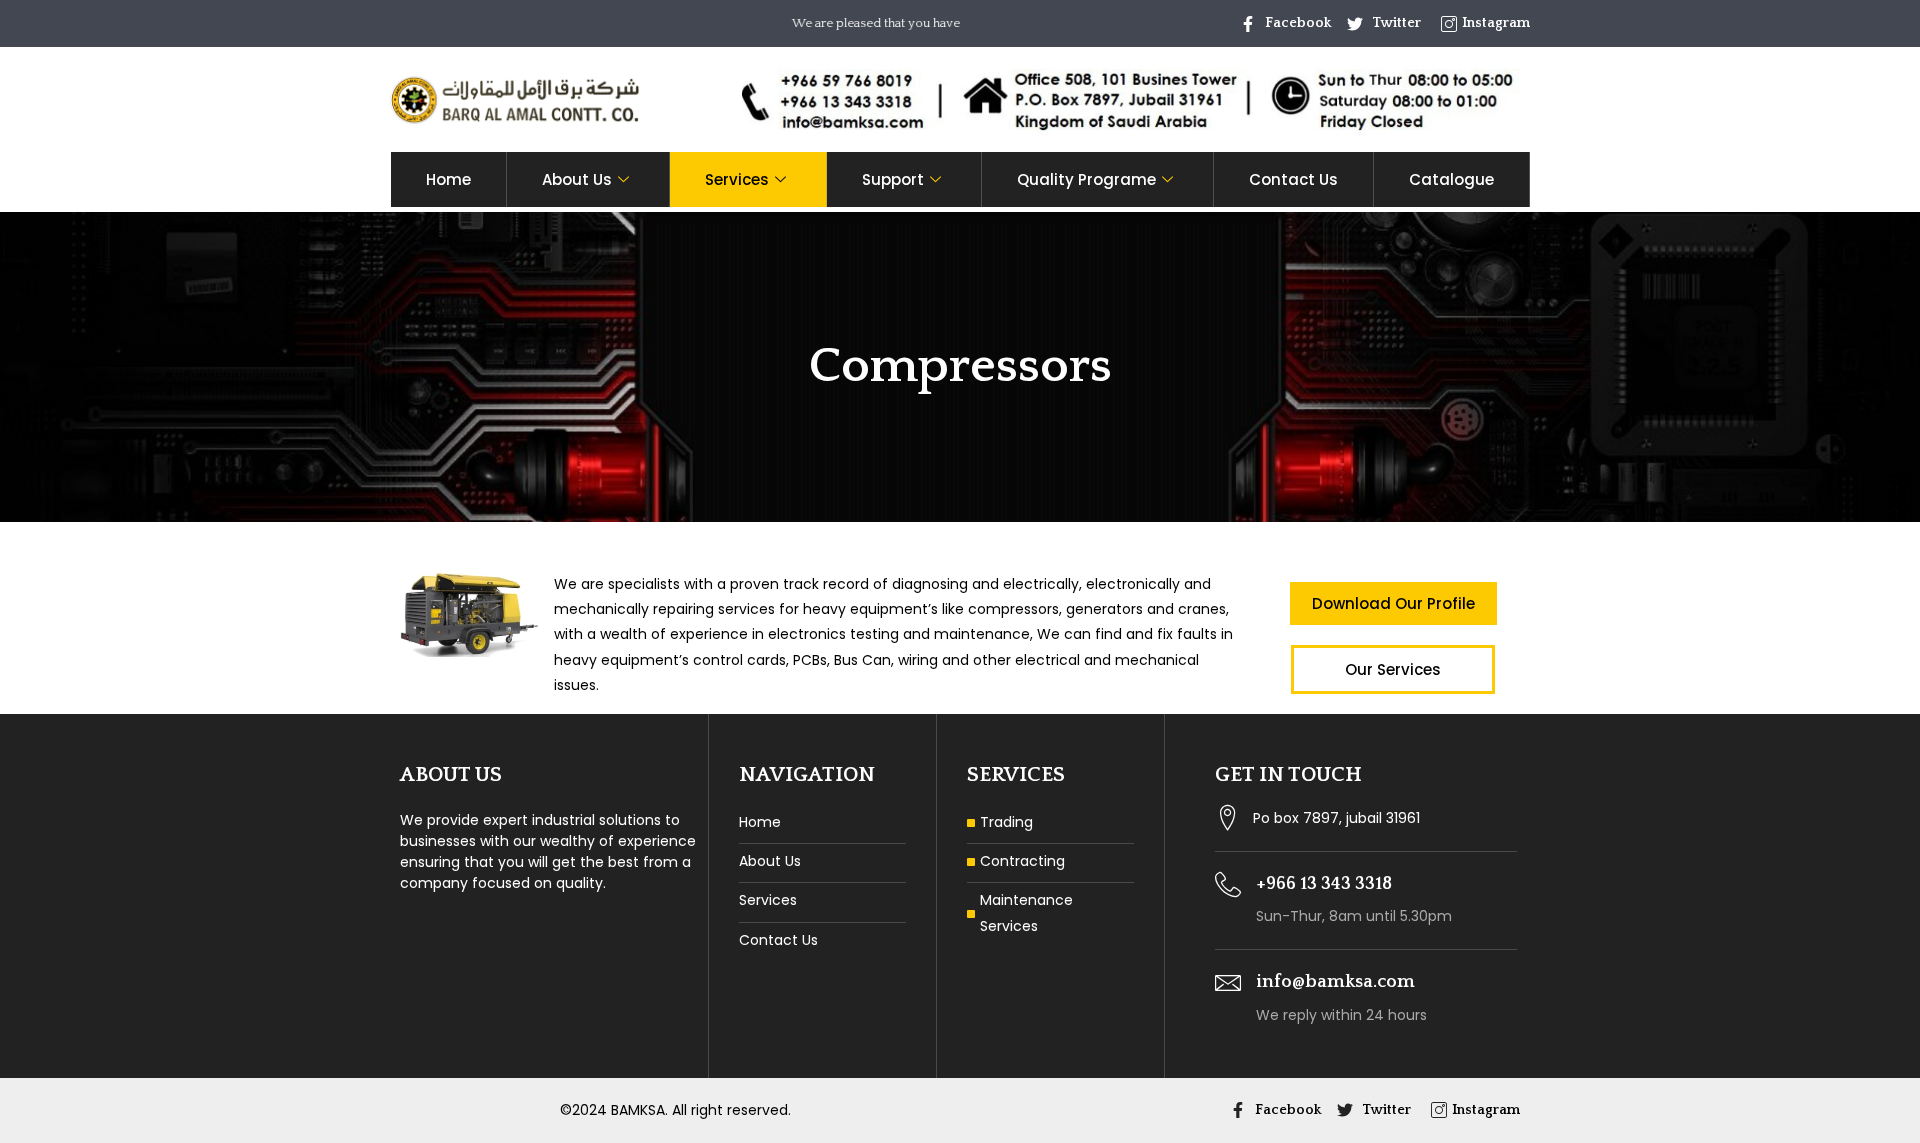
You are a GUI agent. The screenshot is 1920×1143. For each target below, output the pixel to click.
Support (893, 179)
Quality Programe (1086, 179)
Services (737, 179)
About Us (577, 179)
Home (448, 179)
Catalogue (1451, 179)
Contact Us (1293, 179)
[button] (1393, 603)
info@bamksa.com (1335, 982)
